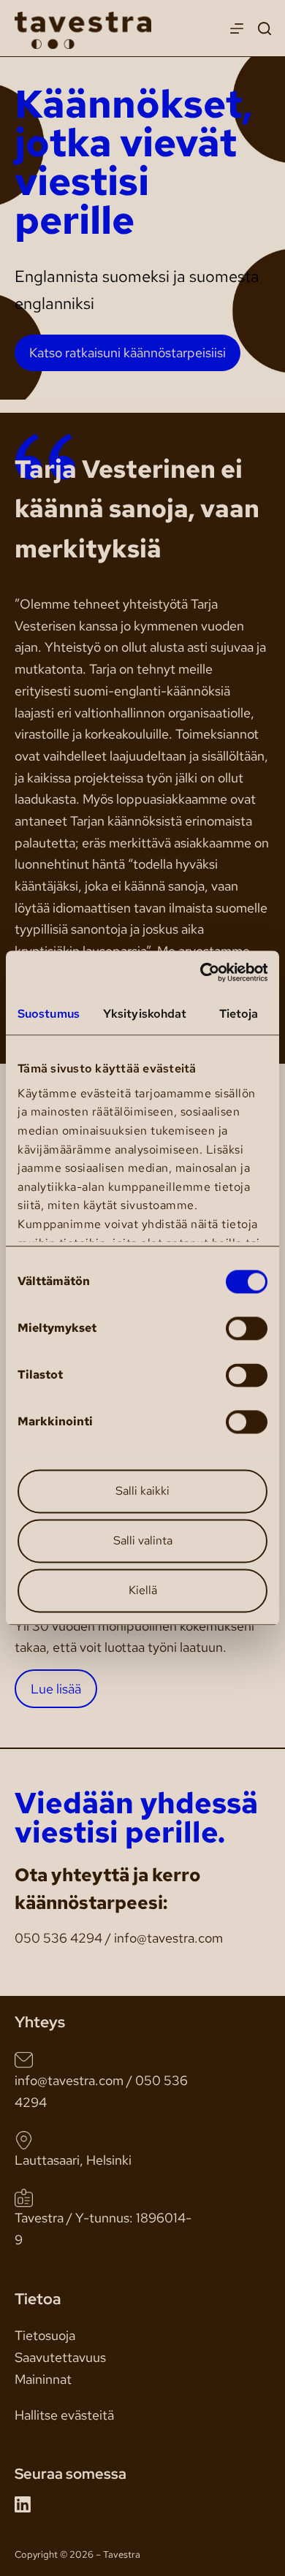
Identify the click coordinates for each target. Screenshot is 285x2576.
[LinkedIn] (23, 2504)
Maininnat (43, 2379)
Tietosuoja (45, 2335)
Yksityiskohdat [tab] (145, 1014)
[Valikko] (237, 28)
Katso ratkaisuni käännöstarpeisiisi (128, 353)
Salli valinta (143, 1541)
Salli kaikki (142, 1491)
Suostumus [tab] (49, 1014)
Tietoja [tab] (239, 1014)
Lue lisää (56, 1689)
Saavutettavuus (60, 2357)
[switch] (247, 1329)
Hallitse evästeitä (64, 2415)
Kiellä (143, 1591)
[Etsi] (265, 28)
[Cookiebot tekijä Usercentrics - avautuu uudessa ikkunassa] (204, 972)
